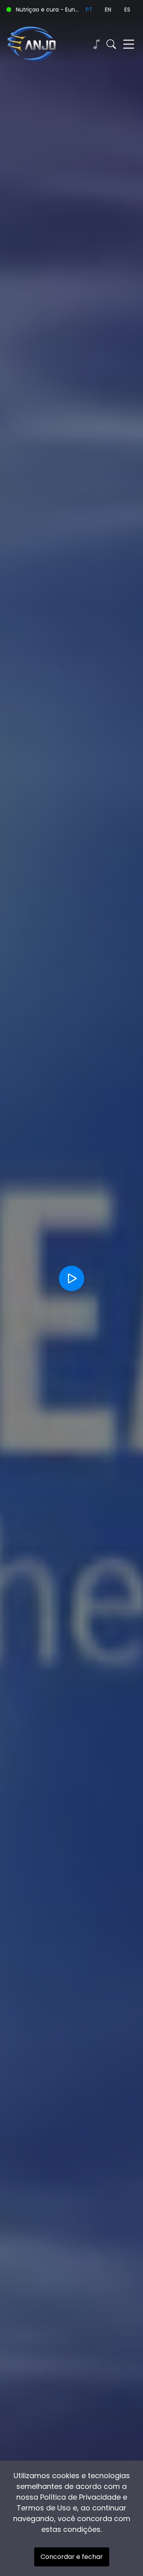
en (108, 10)
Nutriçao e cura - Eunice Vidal (48, 10)
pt (89, 10)
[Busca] (111, 44)
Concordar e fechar (72, 2557)
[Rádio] (96, 44)
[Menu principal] (129, 44)
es (127, 10)
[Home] (39, 44)
